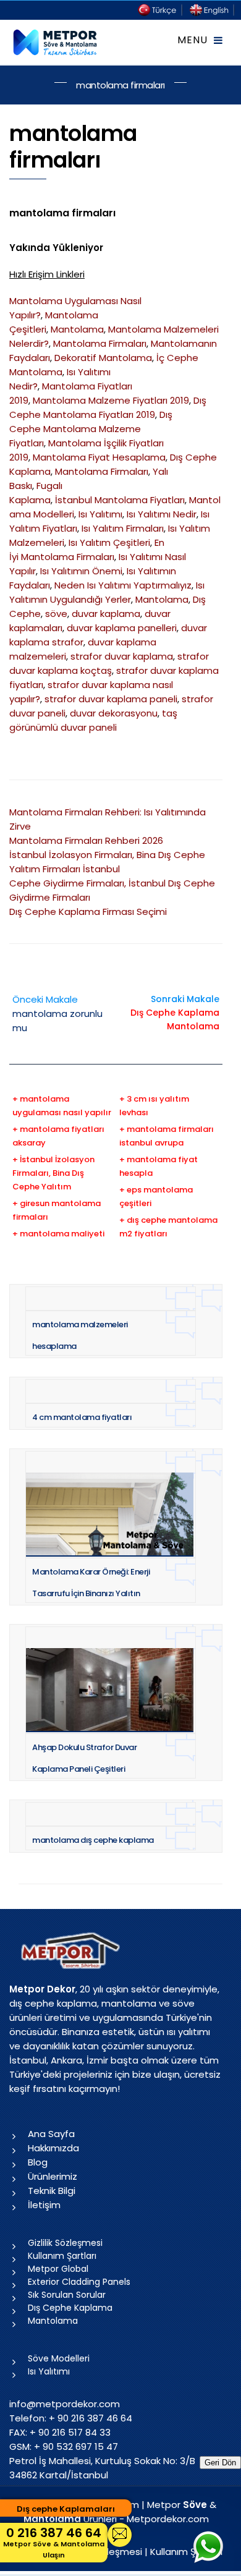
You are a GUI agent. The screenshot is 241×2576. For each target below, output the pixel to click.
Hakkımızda (53, 2148)
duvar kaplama (106, 614)
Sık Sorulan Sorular (67, 2295)
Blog (38, 2162)
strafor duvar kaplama (122, 656)
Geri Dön (220, 2463)
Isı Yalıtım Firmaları (123, 528)
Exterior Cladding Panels (79, 2282)
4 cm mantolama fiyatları (82, 1417)
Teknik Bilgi (52, 2191)
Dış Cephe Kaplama (70, 2308)
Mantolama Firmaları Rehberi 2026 (86, 840)
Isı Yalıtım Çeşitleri (109, 542)
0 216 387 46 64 (54, 2542)
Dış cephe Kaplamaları (66, 2509)
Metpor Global (58, 2269)
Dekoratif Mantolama (103, 358)
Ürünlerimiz (53, 2176)
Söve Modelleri (59, 2358)
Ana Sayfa (51, 2134)
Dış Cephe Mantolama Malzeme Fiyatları (91, 429)
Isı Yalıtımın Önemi (81, 571)
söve (56, 614)
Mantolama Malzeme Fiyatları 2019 (111, 400)
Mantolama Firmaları (100, 343)
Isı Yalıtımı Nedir (162, 514)
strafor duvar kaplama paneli (111, 699)
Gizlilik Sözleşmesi (65, 2243)
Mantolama (77, 329)
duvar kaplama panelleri (122, 628)
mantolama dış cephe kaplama (93, 1840)
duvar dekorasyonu (114, 713)
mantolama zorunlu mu (57, 1014)
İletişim (44, 2205)
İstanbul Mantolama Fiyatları (120, 500)
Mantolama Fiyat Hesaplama (99, 457)
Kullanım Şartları (62, 2256)
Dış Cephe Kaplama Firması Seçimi (88, 912)
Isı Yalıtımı (100, 514)
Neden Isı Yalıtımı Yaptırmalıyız (123, 585)
